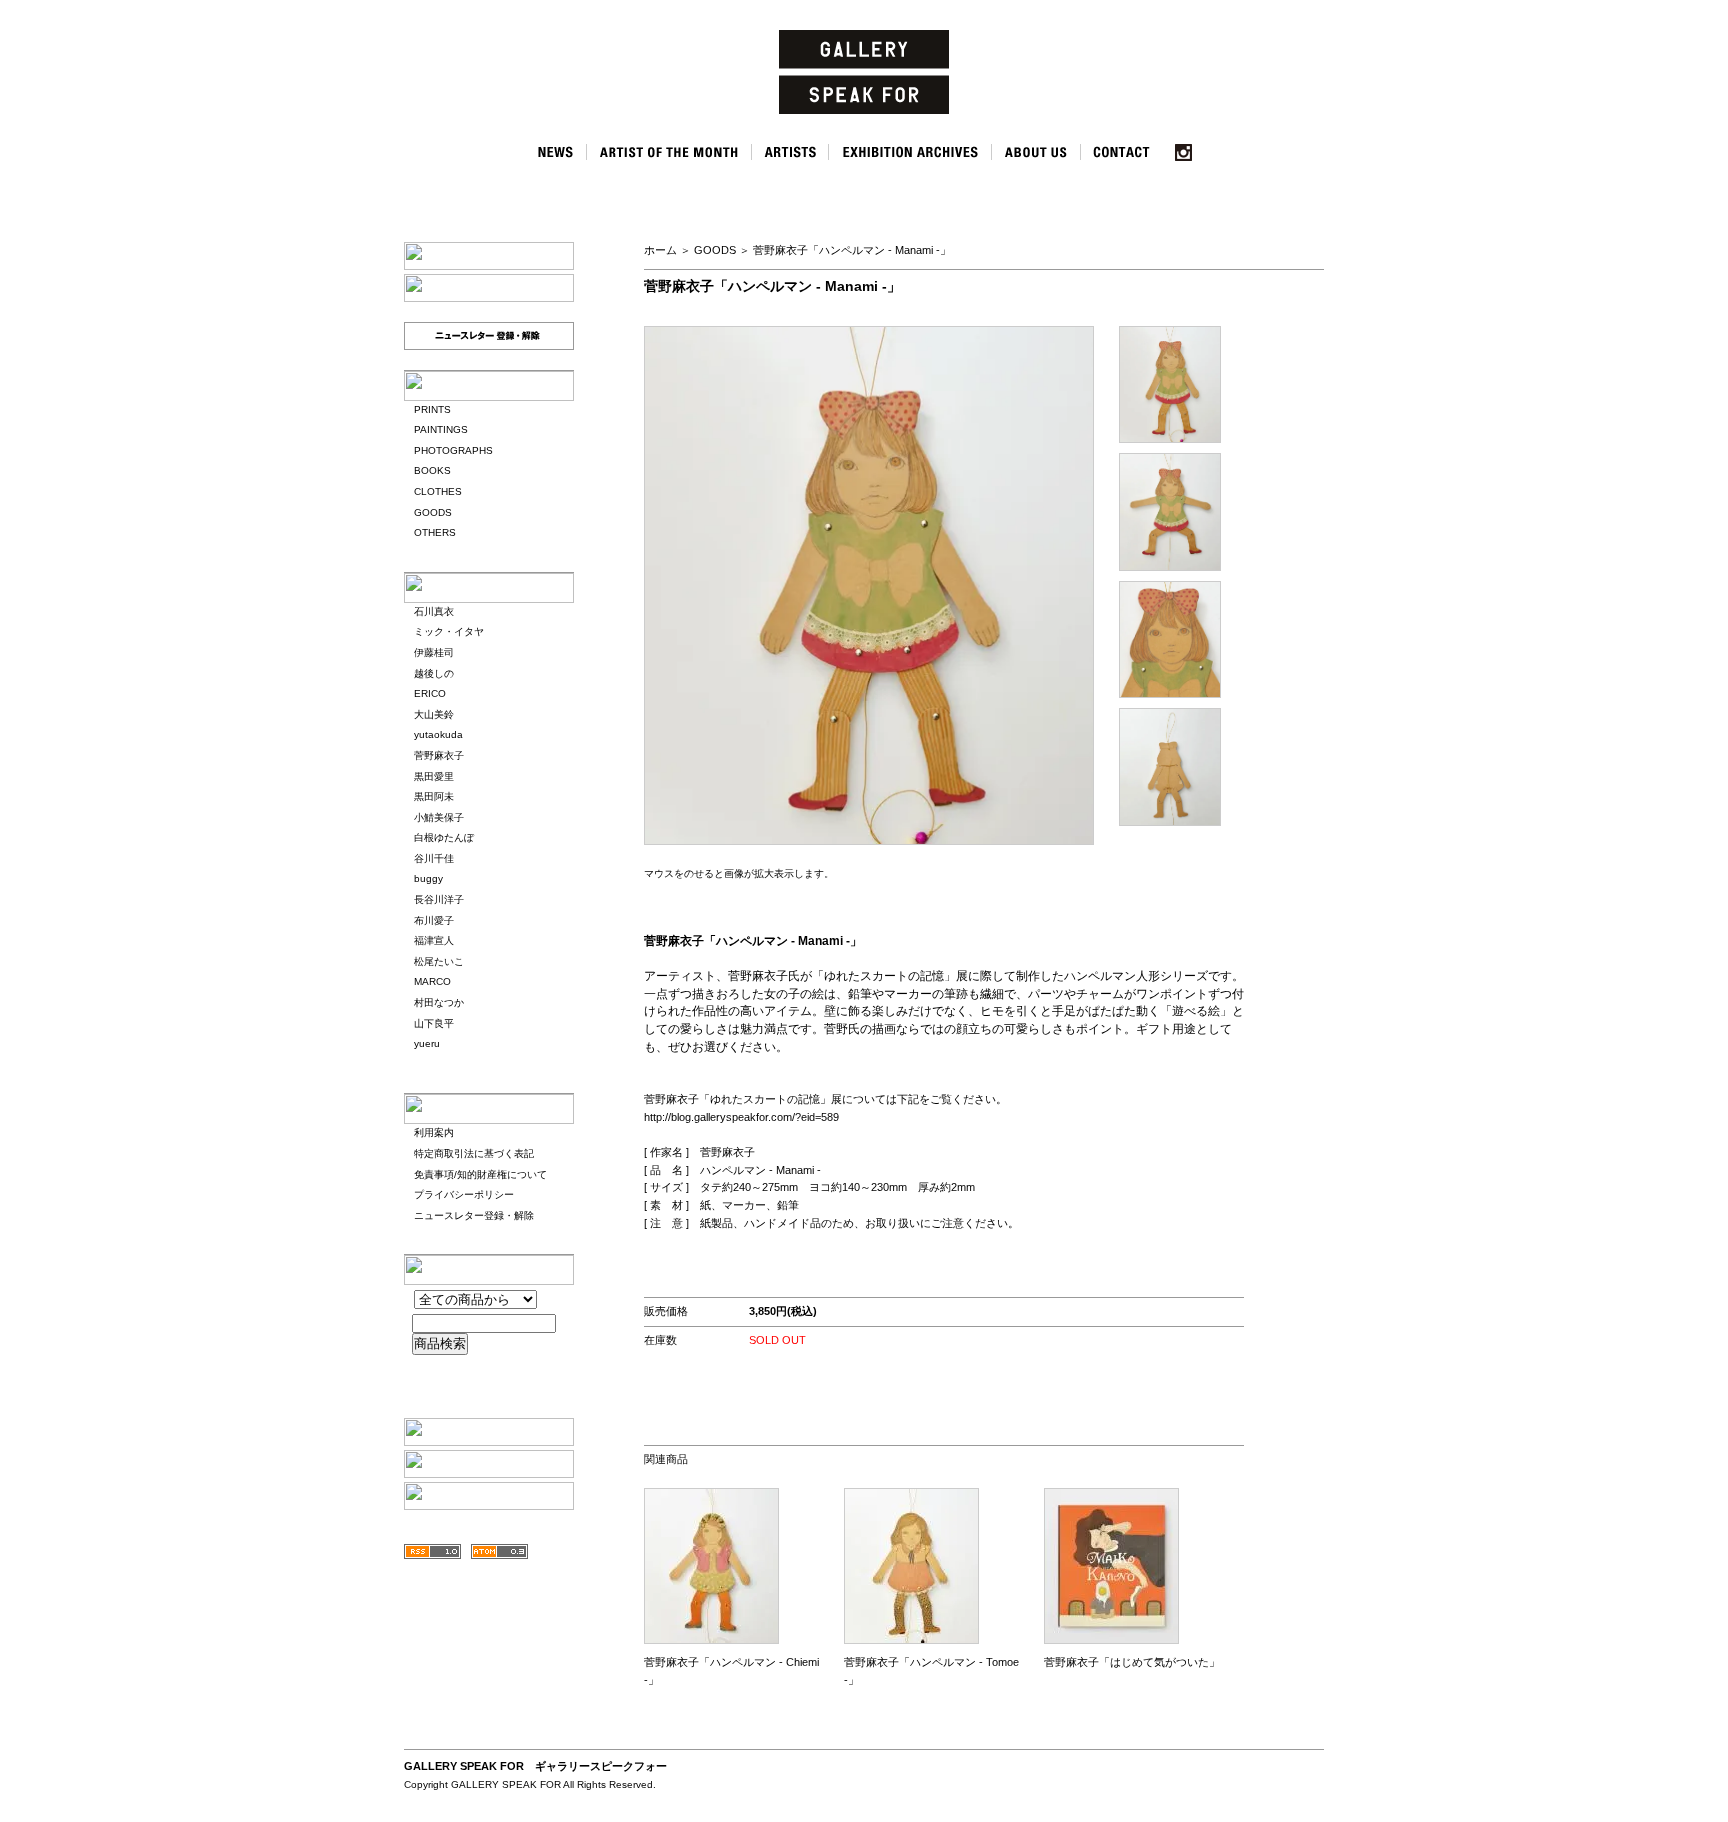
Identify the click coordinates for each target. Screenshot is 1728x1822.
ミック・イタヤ (449, 631)
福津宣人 (434, 940)
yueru (427, 1043)
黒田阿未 (434, 796)
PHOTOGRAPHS (453, 450)
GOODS (433, 512)
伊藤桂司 (434, 652)
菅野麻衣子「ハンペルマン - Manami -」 (852, 250)
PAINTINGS (441, 429)
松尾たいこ (439, 961)
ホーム (660, 250)
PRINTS (432, 409)
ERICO (430, 693)
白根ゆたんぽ (444, 837)
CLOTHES (438, 491)
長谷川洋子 (439, 899)
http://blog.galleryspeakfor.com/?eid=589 (741, 1117)
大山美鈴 (434, 714)
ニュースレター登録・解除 (474, 1215)
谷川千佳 (434, 858)
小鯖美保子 (439, 817)
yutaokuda (438, 734)
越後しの (434, 673)
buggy (428, 878)
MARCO (432, 981)
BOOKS (432, 470)
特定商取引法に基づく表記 (474, 1153)
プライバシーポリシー (464, 1194)
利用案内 (434, 1132)
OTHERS (435, 532)
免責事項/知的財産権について (480, 1174)
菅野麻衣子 (439, 755)
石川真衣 (434, 611)
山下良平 (434, 1023)
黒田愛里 (434, 776)
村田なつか (439, 1002)
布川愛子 (434, 920)
